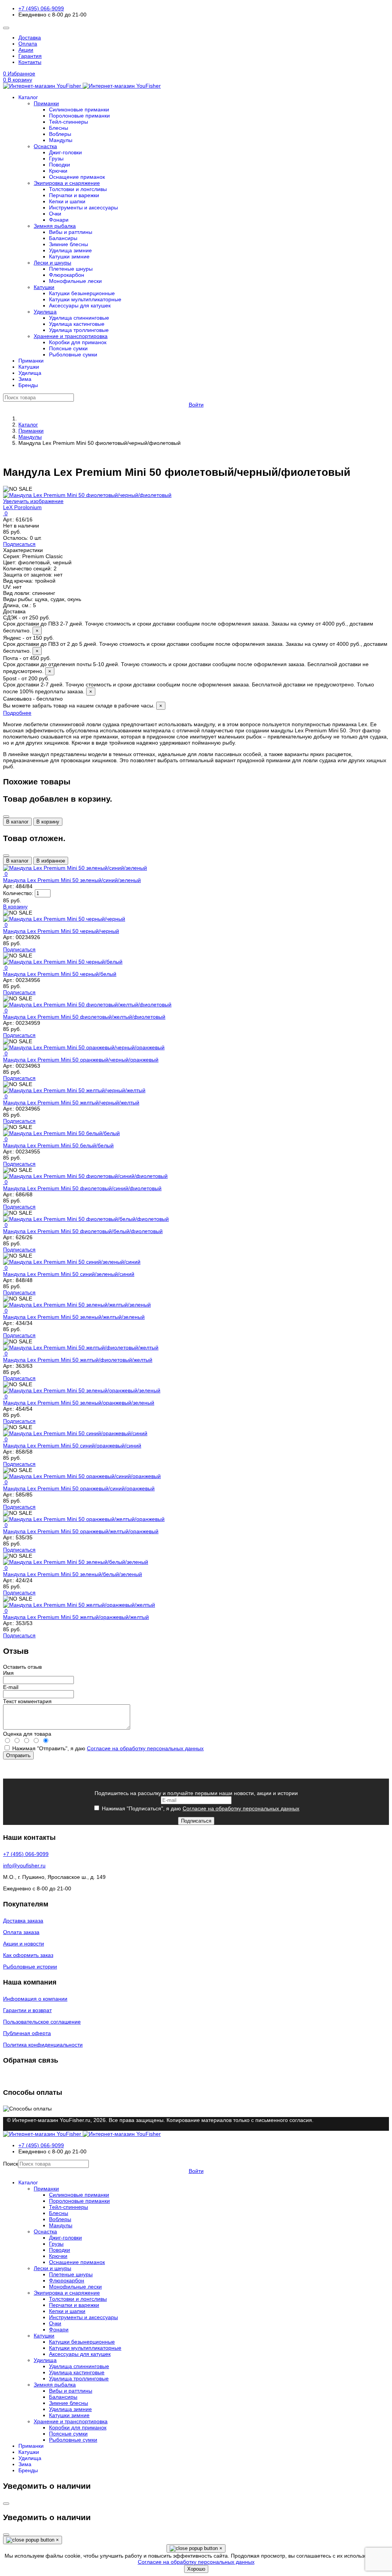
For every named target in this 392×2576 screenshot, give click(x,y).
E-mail (11, 1687)
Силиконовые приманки (79, 109)
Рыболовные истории (30, 1967)
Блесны (59, 128)
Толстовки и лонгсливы (78, 189)
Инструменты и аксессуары (83, 207)
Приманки (46, 103)
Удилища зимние (70, 250)
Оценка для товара (27, 1734)
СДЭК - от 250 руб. (188, 624)
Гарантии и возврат (27, 2010)
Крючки (58, 171)
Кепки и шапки (67, 201)
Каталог (28, 97)
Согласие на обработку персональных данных (145, 1748)
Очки (55, 214)
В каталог (17, 822)
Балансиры (63, 238)
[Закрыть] (6, 817)
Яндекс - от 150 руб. (195, 644)
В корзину (48, 822)
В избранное (51, 861)
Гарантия (30, 56)
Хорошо (196, 2569)
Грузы (56, 158)
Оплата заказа (21, 1932)
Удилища (45, 312)
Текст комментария (27, 1701)
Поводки (60, 165)
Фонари (59, 220)
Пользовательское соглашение (42, 2022)
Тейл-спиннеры (69, 122)
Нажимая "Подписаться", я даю (200, 1808)
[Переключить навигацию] (6, 28)
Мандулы (61, 140)
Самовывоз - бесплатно (83, 702)
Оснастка (45, 146)
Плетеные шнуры (71, 269)
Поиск (11, 2164)
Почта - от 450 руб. (186, 665)
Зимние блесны (69, 244)
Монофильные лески (75, 281)
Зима (25, 379)
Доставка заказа (23, 1921)
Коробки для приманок (78, 342)
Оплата (28, 44)
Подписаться (19, 544)
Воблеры (60, 134)
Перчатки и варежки (74, 195)
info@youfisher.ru (24, 1865)
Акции (26, 50)
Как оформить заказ (28, 1955)
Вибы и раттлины (71, 232)
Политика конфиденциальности (43, 2045)
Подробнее (17, 713)
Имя (8, 1673)
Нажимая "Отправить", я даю (107, 1748)
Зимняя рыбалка (55, 226)
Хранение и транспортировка (71, 336)
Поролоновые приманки (79, 116)
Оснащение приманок (77, 177)
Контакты (30, 62)
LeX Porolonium (22, 507)
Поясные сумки (68, 348)
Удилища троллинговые (79, 330)
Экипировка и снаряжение (67, 183)
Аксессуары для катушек (80, 305)
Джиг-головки (65, 152)
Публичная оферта (27, 2033)
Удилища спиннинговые (79, 318)
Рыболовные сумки (73, 354)
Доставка (30, 38)
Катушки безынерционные (82, 293)
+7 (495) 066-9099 (41, 8)
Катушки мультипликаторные (85, 299)
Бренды (28, 385)
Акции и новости (24, 1944)
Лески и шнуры (52, 263)
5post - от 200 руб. (189, 685)
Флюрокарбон (67, 275)
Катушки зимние (69, 256)
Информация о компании (35, 1999)
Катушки (44, 287)
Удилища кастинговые (77, 324)
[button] (196, 80)
